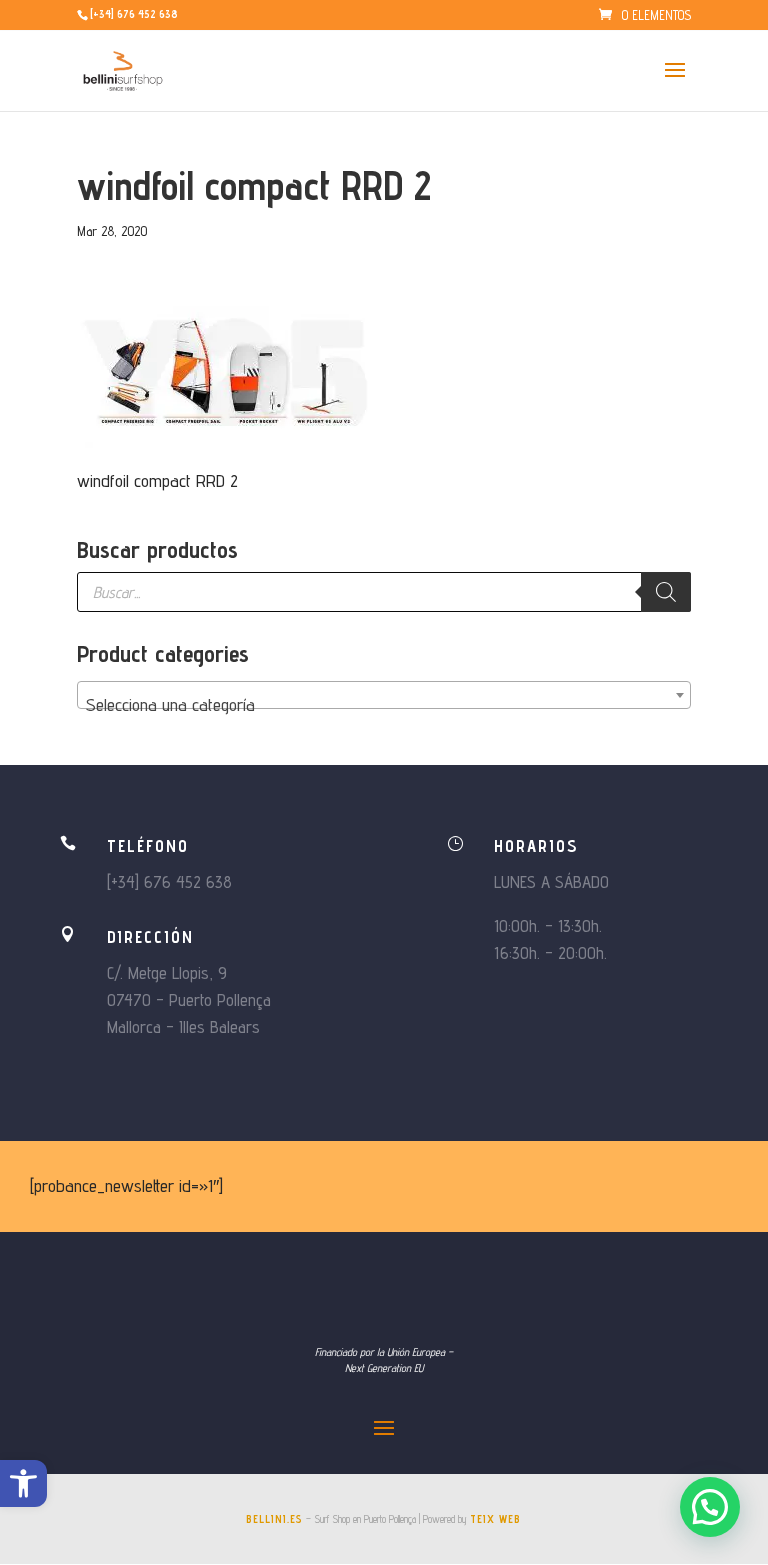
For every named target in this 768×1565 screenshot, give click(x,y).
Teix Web (495, 1519)
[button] (23, 1483)
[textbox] (384, 705)
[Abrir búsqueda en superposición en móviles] (384, 592)
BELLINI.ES (274, 1519)
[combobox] (384, 695)
